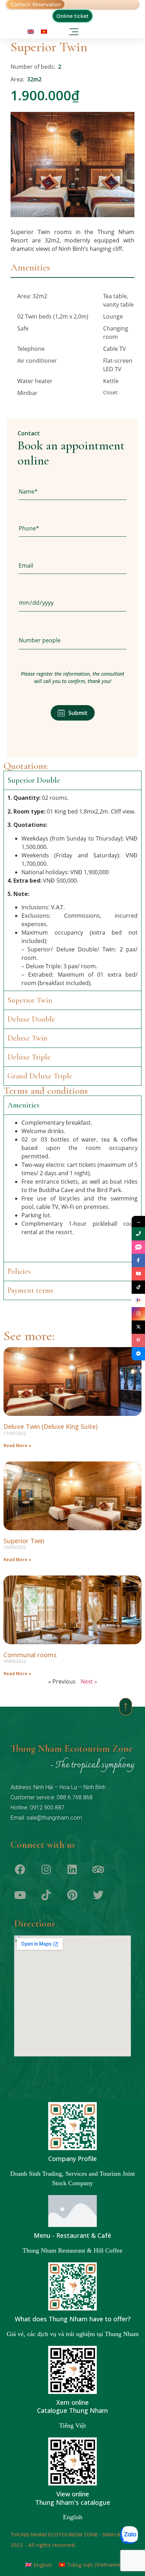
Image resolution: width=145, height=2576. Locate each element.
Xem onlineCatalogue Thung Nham (72, 2407)
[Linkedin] (72, 1869)
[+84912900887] (138, 1247)
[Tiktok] (46, 1895)
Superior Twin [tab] (30, 1000)
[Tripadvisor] (98, 1869)
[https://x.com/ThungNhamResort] (138, 1327)
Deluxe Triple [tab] (29, 1057)
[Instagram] (46, 1869)
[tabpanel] (72, 346)
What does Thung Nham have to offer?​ (73, 2319)
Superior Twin (24, 1541)
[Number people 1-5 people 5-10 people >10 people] (72, 641)
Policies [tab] (19, 1271)
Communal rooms (30, 1655)
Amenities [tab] (30, 267)
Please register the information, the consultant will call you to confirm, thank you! (72, 677)
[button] (75, 30)
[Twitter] (98, 1895)
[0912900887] (138, 1234)
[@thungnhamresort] (138, 1287)
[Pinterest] (72, 1895)
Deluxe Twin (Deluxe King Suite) (51, 1426)
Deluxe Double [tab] (31, 1019)
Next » (89, 1681)
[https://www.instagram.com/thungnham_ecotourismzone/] (138, 1314)
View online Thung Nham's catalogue (73, 2498)
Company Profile (72, 2159)
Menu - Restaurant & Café (72, 2235)
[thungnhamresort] (138, 1354)
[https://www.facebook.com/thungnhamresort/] (138, 1260)
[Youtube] (20, 1895)
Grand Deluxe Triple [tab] (40, 1076)
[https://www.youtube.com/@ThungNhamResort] (138, 1274)
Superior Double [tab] (34, 780)
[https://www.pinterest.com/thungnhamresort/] (138, 1340)
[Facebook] (20, 1869)
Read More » (17, 1446)
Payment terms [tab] (30, 1290)
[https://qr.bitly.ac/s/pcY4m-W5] (138, 1300)
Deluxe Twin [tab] (27, 1038)
